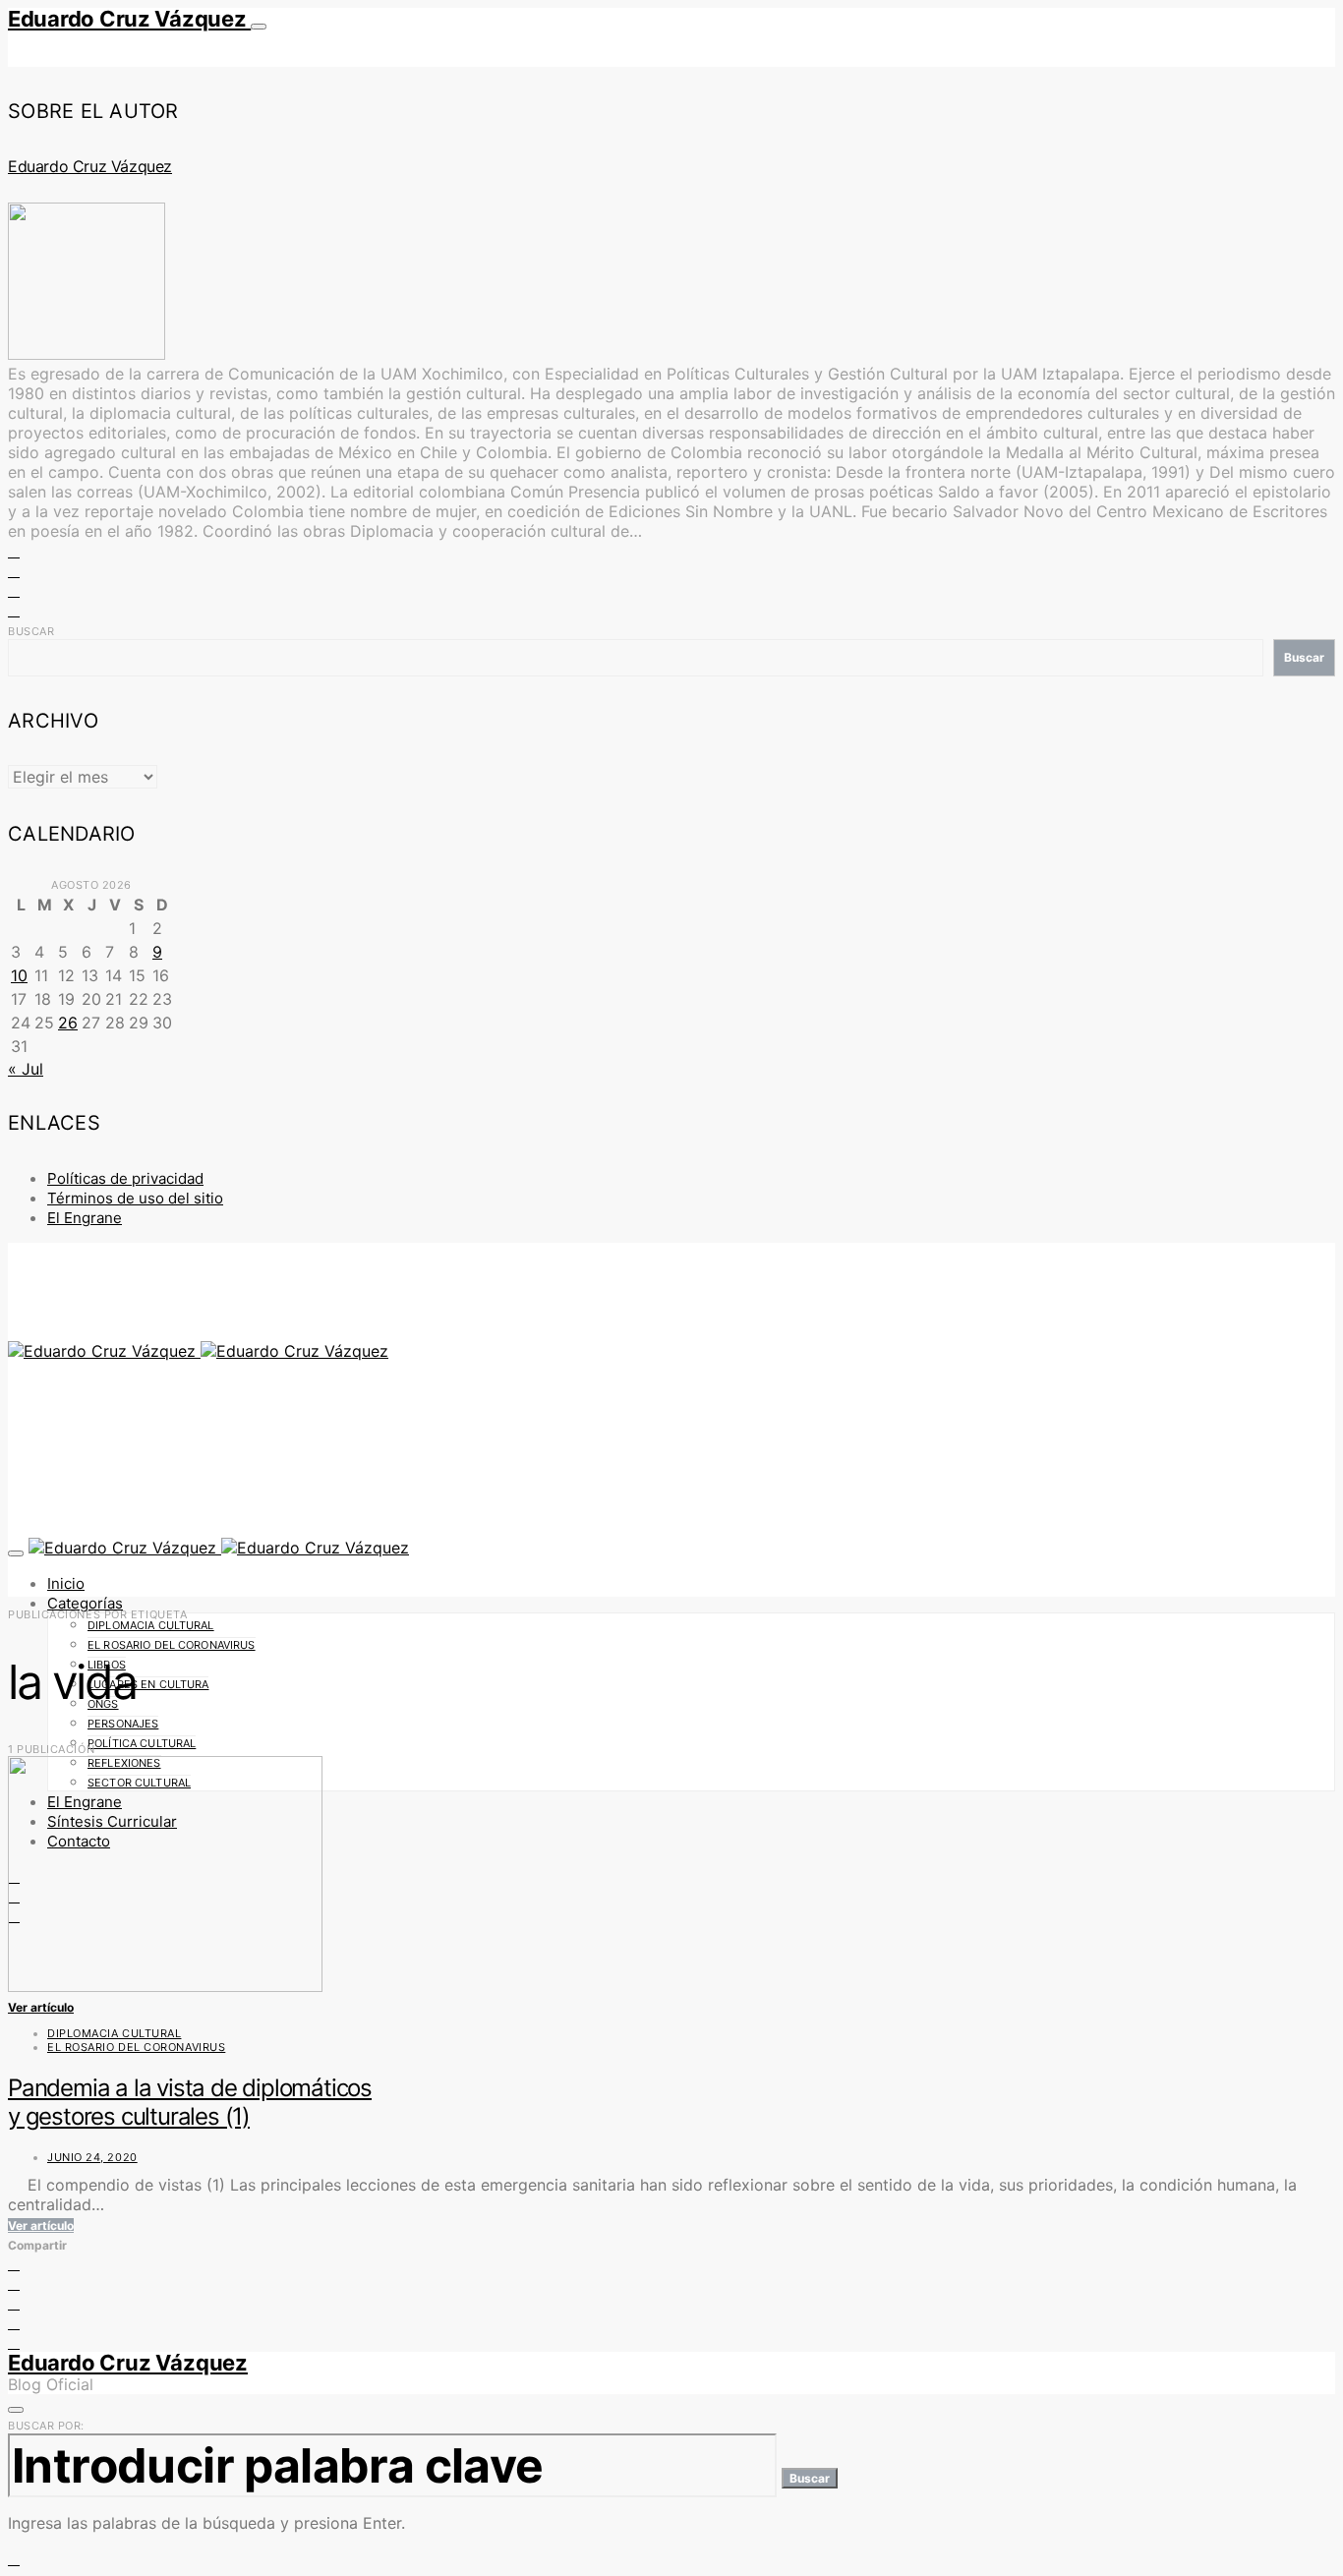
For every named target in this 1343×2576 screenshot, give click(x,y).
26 (68, 1023)
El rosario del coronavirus (172, 1645)
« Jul (26, 1069)
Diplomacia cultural (151, 1625)
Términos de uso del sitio (135, 1198)
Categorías (85, 1603)
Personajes (123, 1724)
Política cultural (142, 1743)
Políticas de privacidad (125, 1178)
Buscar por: (46, 2426)
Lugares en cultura (148, 1684)
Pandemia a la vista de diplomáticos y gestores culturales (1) (190, 2102)
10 (19, 975)
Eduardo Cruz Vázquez (129, 19)
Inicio (66, 1583)
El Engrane (85, 1218)
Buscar (31, 631)
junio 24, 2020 (92, 2157)
